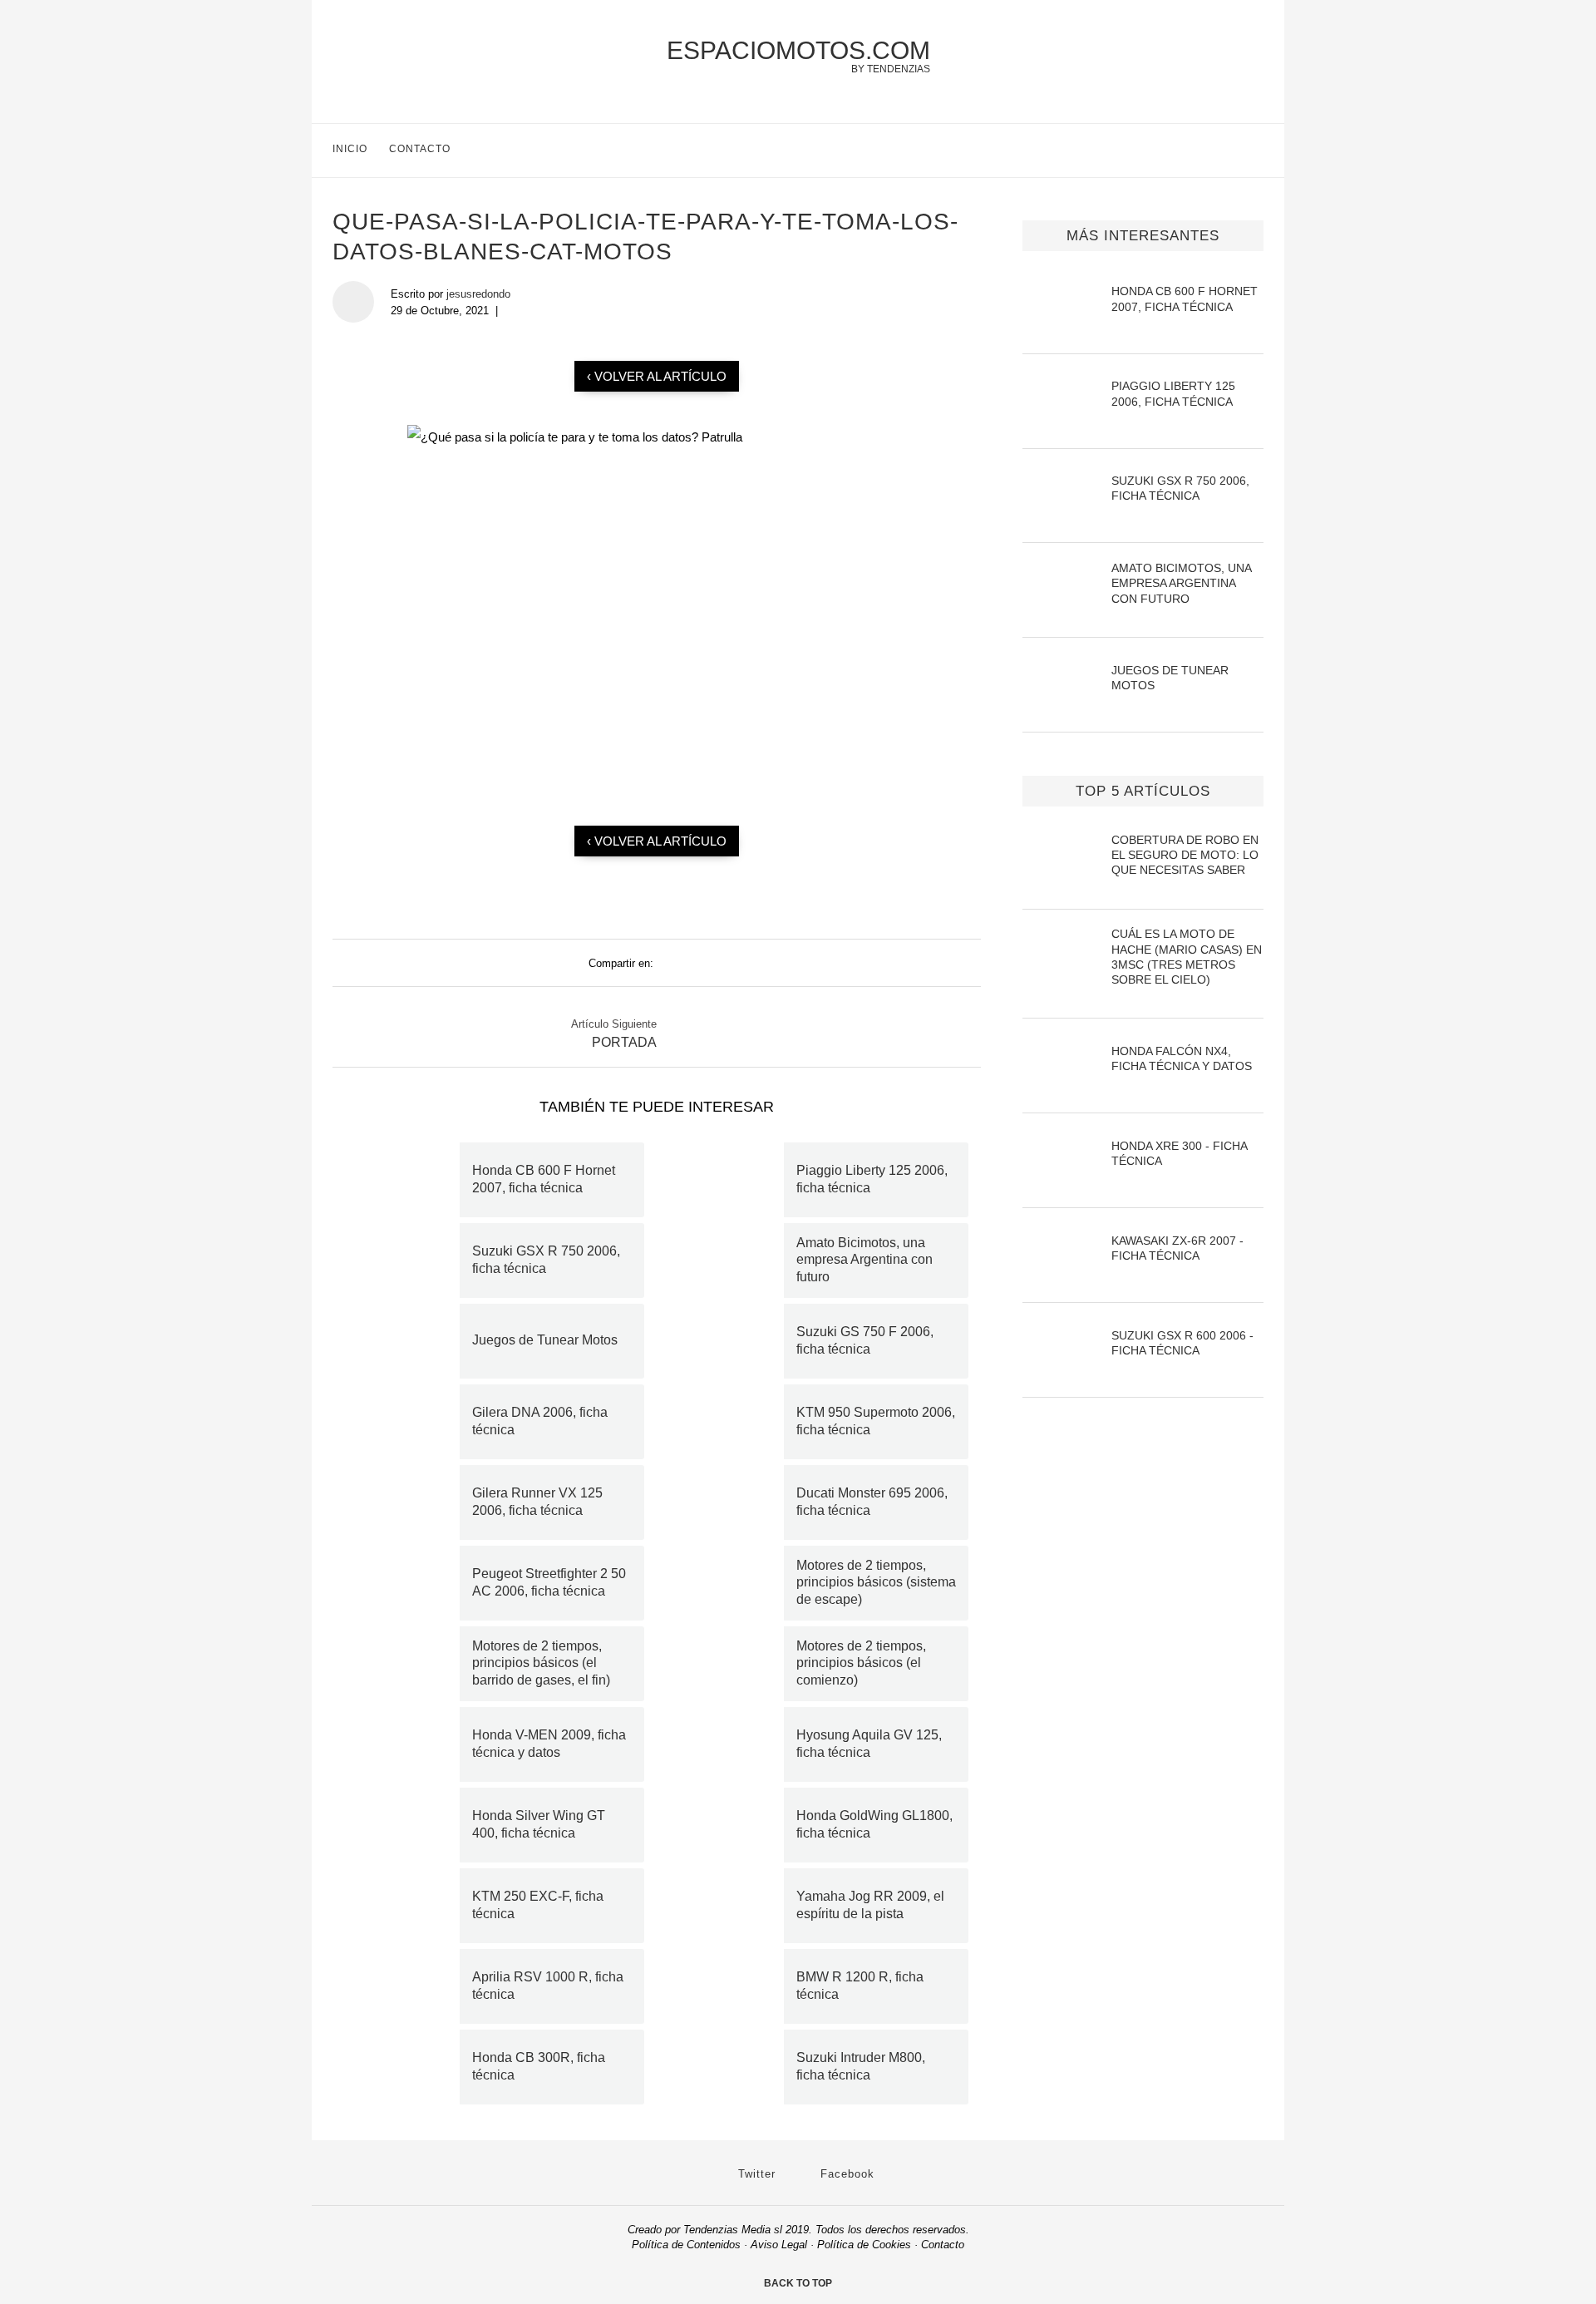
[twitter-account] (1222, 150)
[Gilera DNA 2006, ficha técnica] (402, 1422)
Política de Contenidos (686, 2245)
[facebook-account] (1256, 150)
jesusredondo (478, 294)
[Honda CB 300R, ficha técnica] (402, 2067)
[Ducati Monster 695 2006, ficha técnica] (727, 1502)
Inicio (350, 149)
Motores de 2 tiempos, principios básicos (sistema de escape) (876, 1583)
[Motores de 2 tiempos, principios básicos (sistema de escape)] (727, 1583)
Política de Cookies (864, 2245)
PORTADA (624, 1042)
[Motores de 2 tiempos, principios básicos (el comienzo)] (727, 1664)
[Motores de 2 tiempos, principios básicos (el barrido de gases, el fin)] (402, 1664)
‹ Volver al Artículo (657, 376)
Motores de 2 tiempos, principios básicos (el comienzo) (861, 1663)
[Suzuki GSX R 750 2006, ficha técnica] (402, 1261)
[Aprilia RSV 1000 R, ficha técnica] (402, 1986)
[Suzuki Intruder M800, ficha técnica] (727, 2067)
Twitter (755, 2174)
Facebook (845, 2174)
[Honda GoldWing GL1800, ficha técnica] (727, 1825)
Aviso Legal (779, 2245)
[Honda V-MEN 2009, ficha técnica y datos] (402, 1744)
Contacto (420, 149)
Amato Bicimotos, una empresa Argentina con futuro (864, 1260)
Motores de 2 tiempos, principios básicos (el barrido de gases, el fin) (541, 1663)
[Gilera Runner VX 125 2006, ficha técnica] (402, 1502)
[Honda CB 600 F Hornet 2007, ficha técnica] (402, 1180)
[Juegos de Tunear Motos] (402, 1341)
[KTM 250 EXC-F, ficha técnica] (402, 1906)
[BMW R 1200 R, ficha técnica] (727, 1986)
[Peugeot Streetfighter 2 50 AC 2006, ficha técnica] (402, 1583)
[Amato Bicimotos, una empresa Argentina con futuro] (727, 1261)
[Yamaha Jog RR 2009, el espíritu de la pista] (727, 1906)
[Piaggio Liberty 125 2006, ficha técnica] (727, 1180)
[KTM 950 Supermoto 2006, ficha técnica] (727, 1422)
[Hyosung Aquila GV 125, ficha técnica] (727, 1744)
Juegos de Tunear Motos (545, 1340)
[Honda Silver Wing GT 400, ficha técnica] (402, 1825)
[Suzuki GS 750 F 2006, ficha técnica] (727, 1341)
